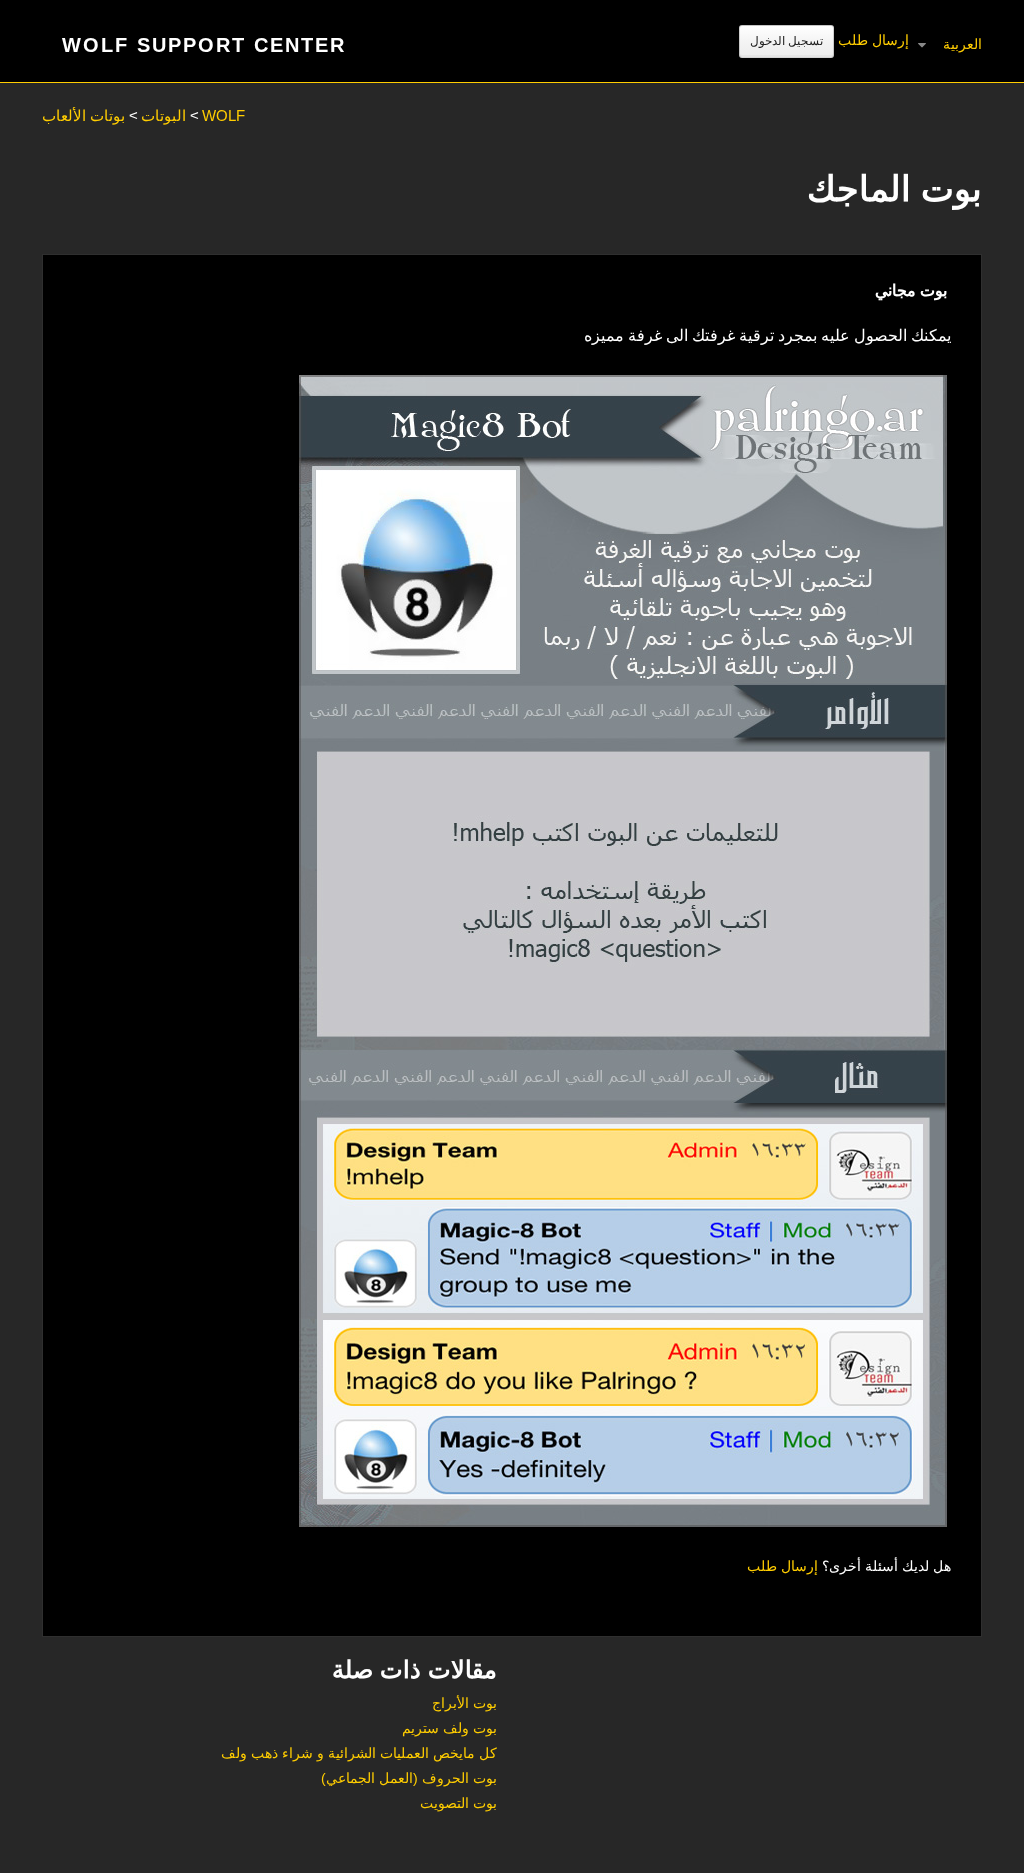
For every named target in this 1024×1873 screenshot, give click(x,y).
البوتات (163, 115)
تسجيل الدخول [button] (786, 41)
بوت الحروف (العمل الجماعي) (409, 1778)
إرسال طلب (873, 40)
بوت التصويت (458, 1803)
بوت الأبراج (464, 1703)
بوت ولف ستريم (449, 1728)
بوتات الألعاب (83, 115)
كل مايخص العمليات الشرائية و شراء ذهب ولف (359, 1753)
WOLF (223, 115)
